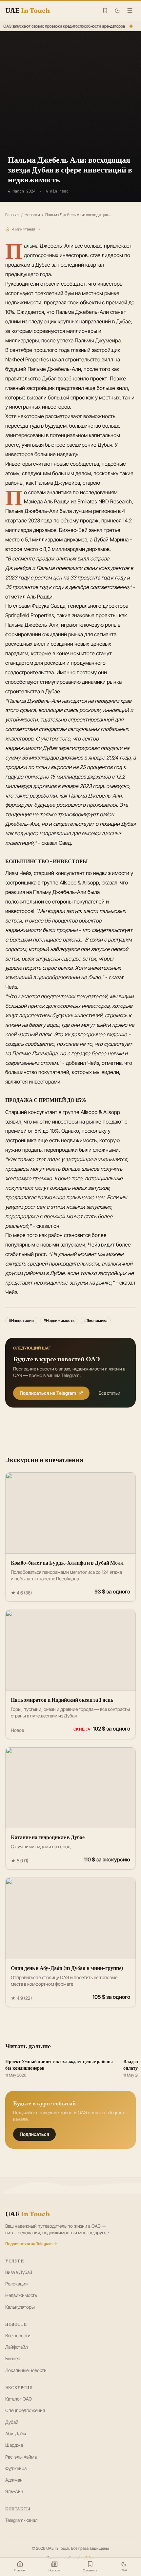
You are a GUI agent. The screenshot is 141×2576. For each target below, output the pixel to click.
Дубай (12, 2422)
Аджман (14, 2480)
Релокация (16, 2284)
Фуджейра (16, 2468)
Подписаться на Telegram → (31, 2244)
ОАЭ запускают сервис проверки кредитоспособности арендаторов (63, 26)
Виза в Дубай (19, 2272)
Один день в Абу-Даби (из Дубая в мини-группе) (67, 1968)
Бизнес (13, 2358)
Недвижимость (21, 2295)
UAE (28, 2214)
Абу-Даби (16, 2434)
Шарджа (14, 2445)
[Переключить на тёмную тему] (117, 11)
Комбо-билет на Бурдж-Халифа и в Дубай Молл (67, 1563)
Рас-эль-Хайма (21, 2457)
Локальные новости (26, 2370)
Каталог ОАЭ (19, 2399)
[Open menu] (130, 10)
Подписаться (34, 2134)
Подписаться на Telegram (48, 1393)
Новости (32, 215)
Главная (12, 215)
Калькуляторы (20, 2307)
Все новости (18, 2335)
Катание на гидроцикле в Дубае (48, 1837)
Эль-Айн (14, 2491)
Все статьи (110, 1393)
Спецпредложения (25, 2410)
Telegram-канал (21, 2520)
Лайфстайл (17, 2347)
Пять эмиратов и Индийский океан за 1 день (62, 1700)
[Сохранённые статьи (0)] (105, 10)
